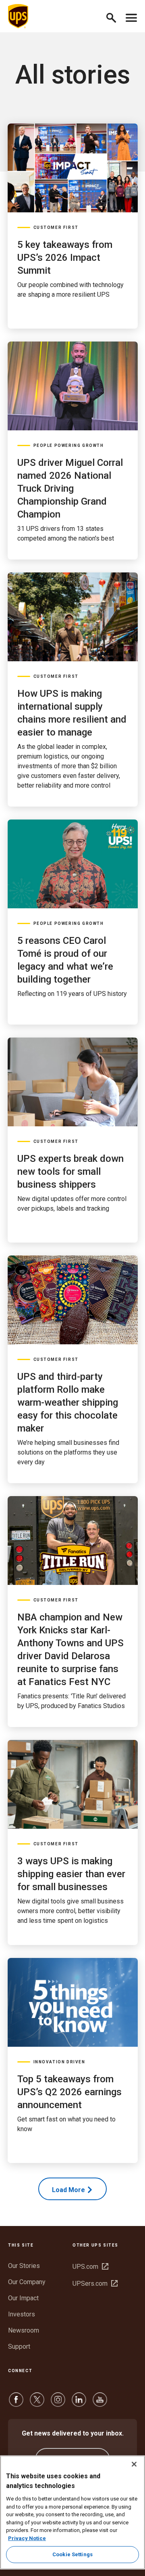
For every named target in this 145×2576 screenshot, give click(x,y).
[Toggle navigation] (131, 16)
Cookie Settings (72, 2554)
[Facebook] (16, 2403)
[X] (37, 2403)
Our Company (27, 2282)
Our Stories (24, 2266)
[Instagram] (58, 2403)
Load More (68, 2190)
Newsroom (24, 2330)
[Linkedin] (79, 2403)
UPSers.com (95, 2284)
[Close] (134, 2464)
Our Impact (23, 2298)
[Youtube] (100, 2403)
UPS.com (90, 2267)
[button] (115, 16)
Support (19, 2346)
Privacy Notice (27, 2538)
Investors (22, 2314)
